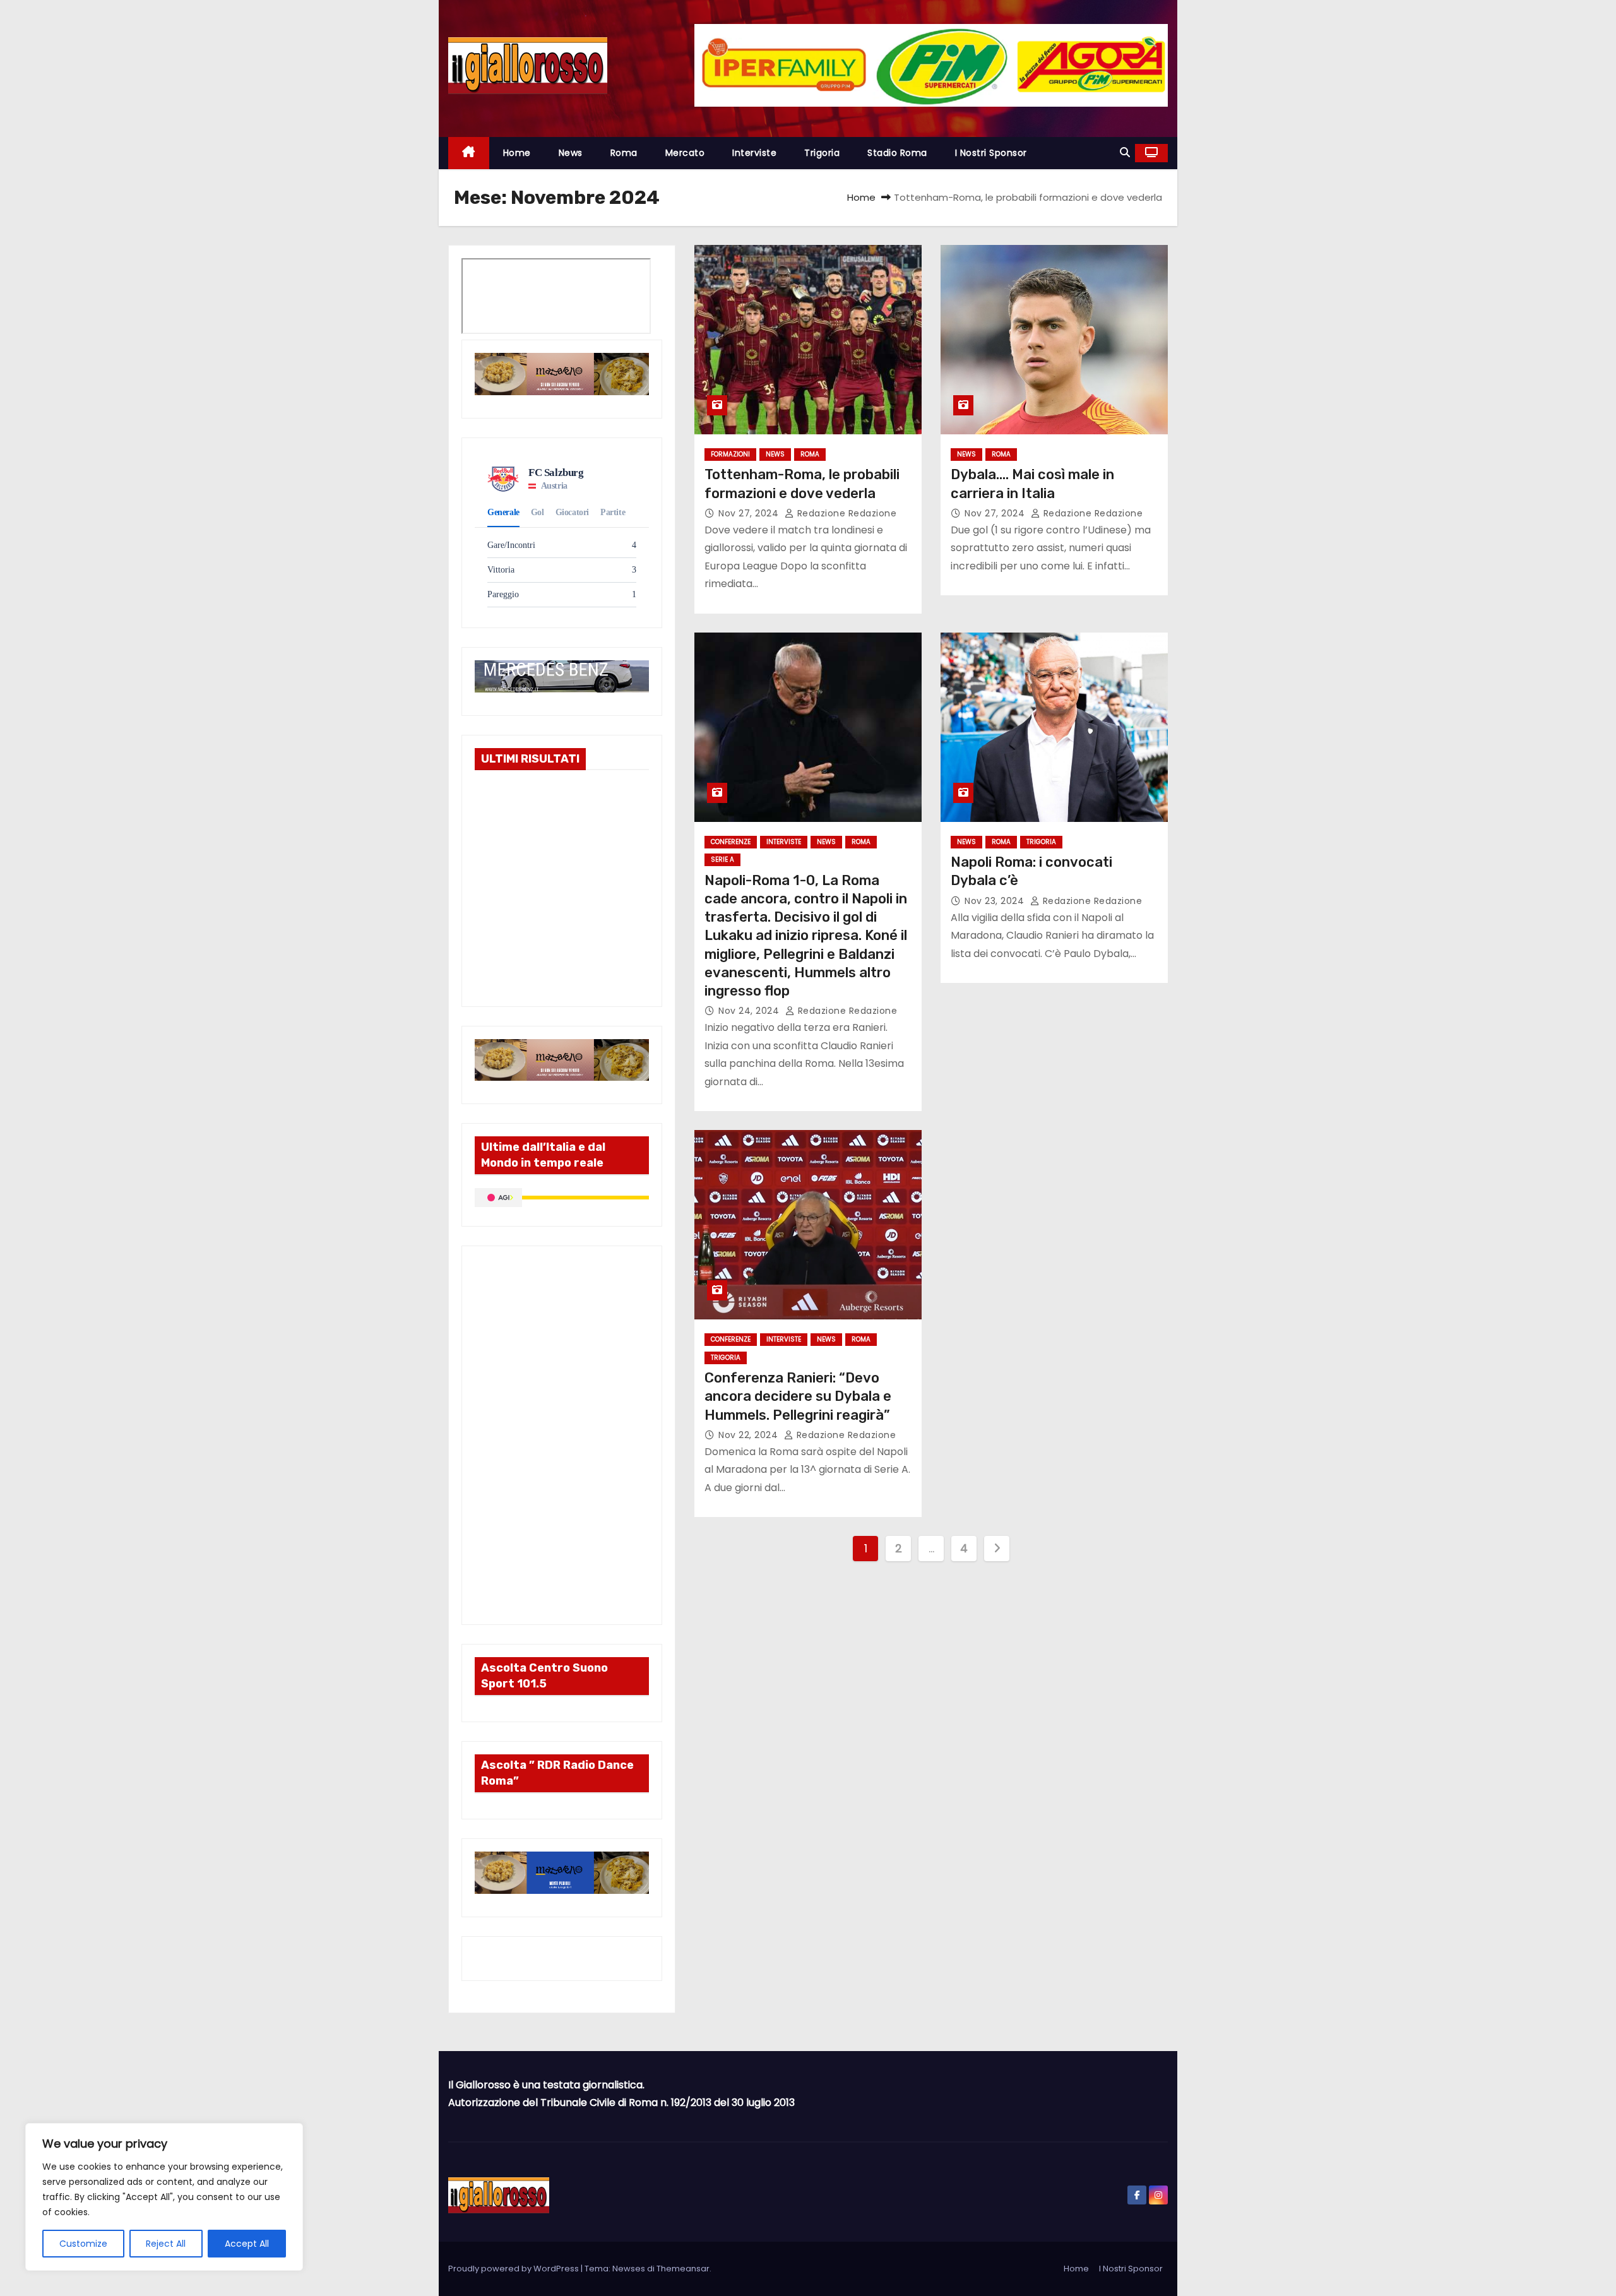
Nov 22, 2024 (750, 1435)
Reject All (166, 2244)
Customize (83, 2244)
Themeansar (683, 2269)
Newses (629, 2269)
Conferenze (731, 842)
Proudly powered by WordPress (514, 2269)
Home (517, 153)
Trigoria (822, 153)
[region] (164, 2197)
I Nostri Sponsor (991, 153)
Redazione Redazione (845, 513)
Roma (624, 153)
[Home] (469, 153)
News (571, 153)
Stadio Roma (897, 153)
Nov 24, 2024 (750, 1011)
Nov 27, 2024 (750, 513)
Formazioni (730, 454)
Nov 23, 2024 (996, 901)
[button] (1125, 152)
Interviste (754, 153)
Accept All (247, 2244)
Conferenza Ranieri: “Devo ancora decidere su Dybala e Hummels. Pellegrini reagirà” (798, 1396)
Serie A (722, 860)
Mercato (685, 153)
